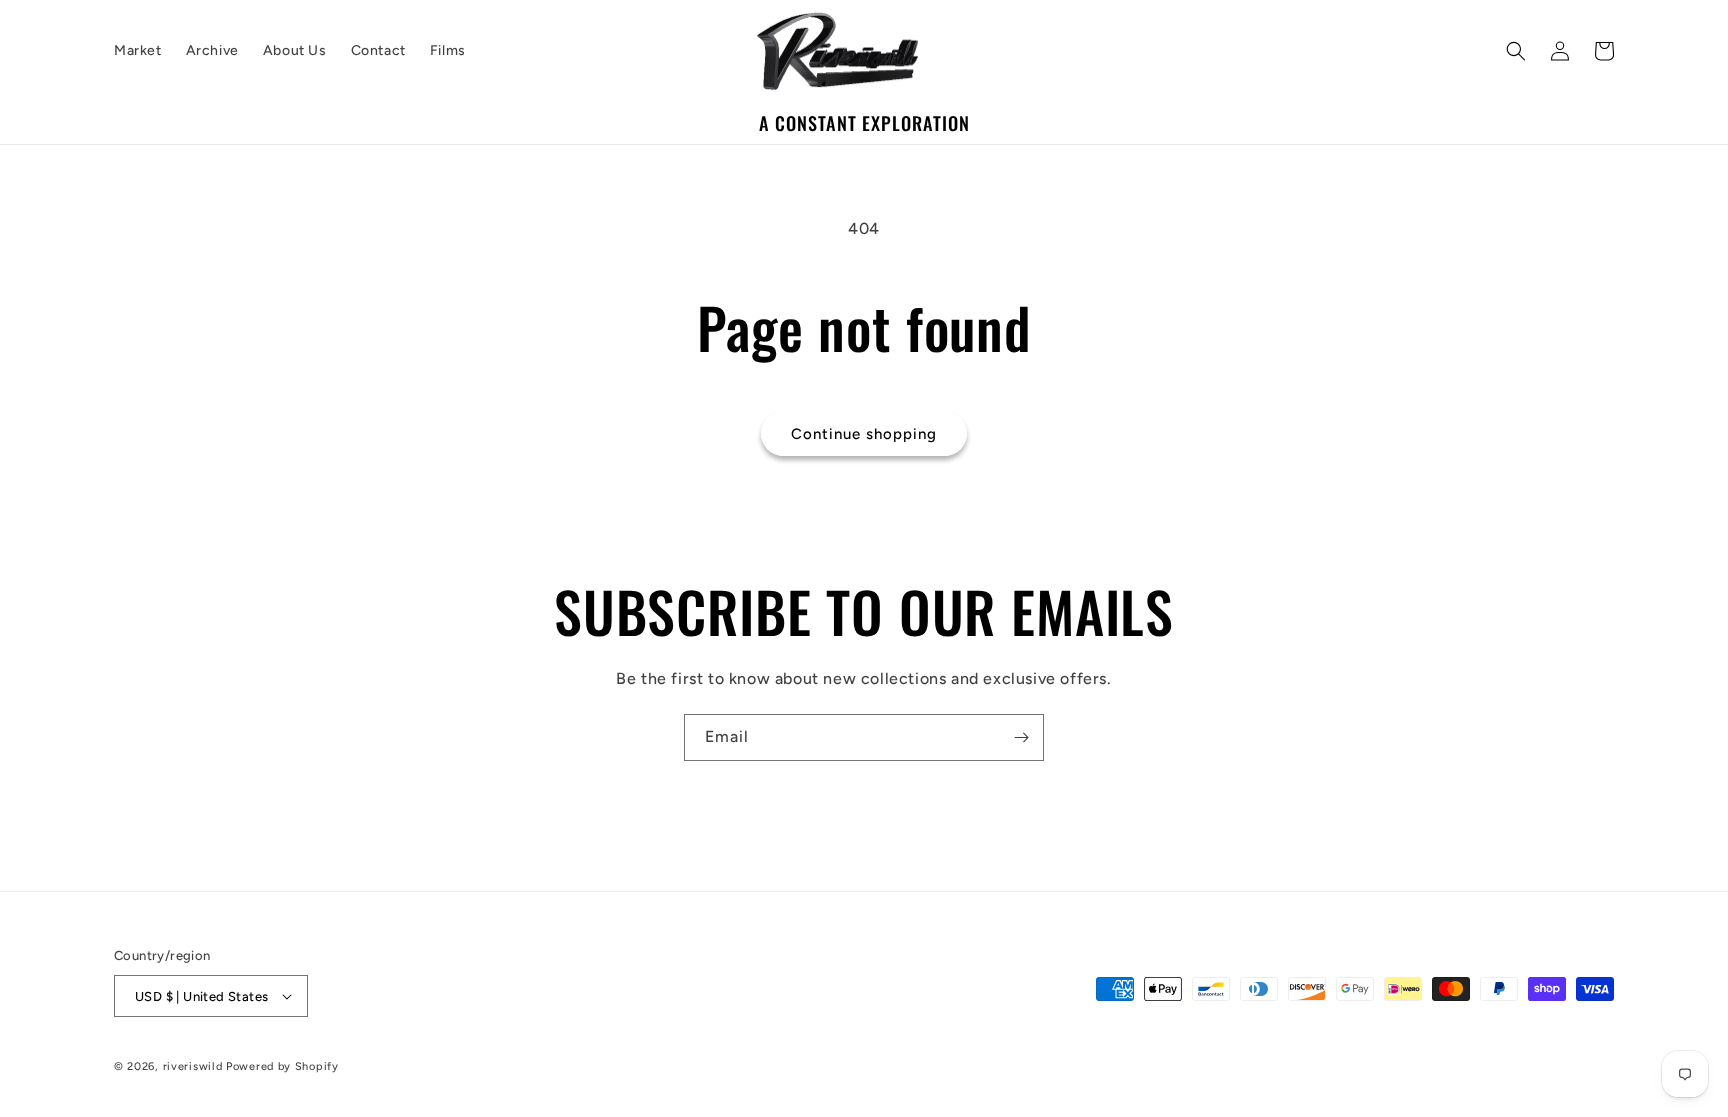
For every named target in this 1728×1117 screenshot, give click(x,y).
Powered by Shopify (282, 1066)
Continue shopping (864, 434)
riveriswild (193, 1066)
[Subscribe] (1021, 737)
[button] (1516, 51)
